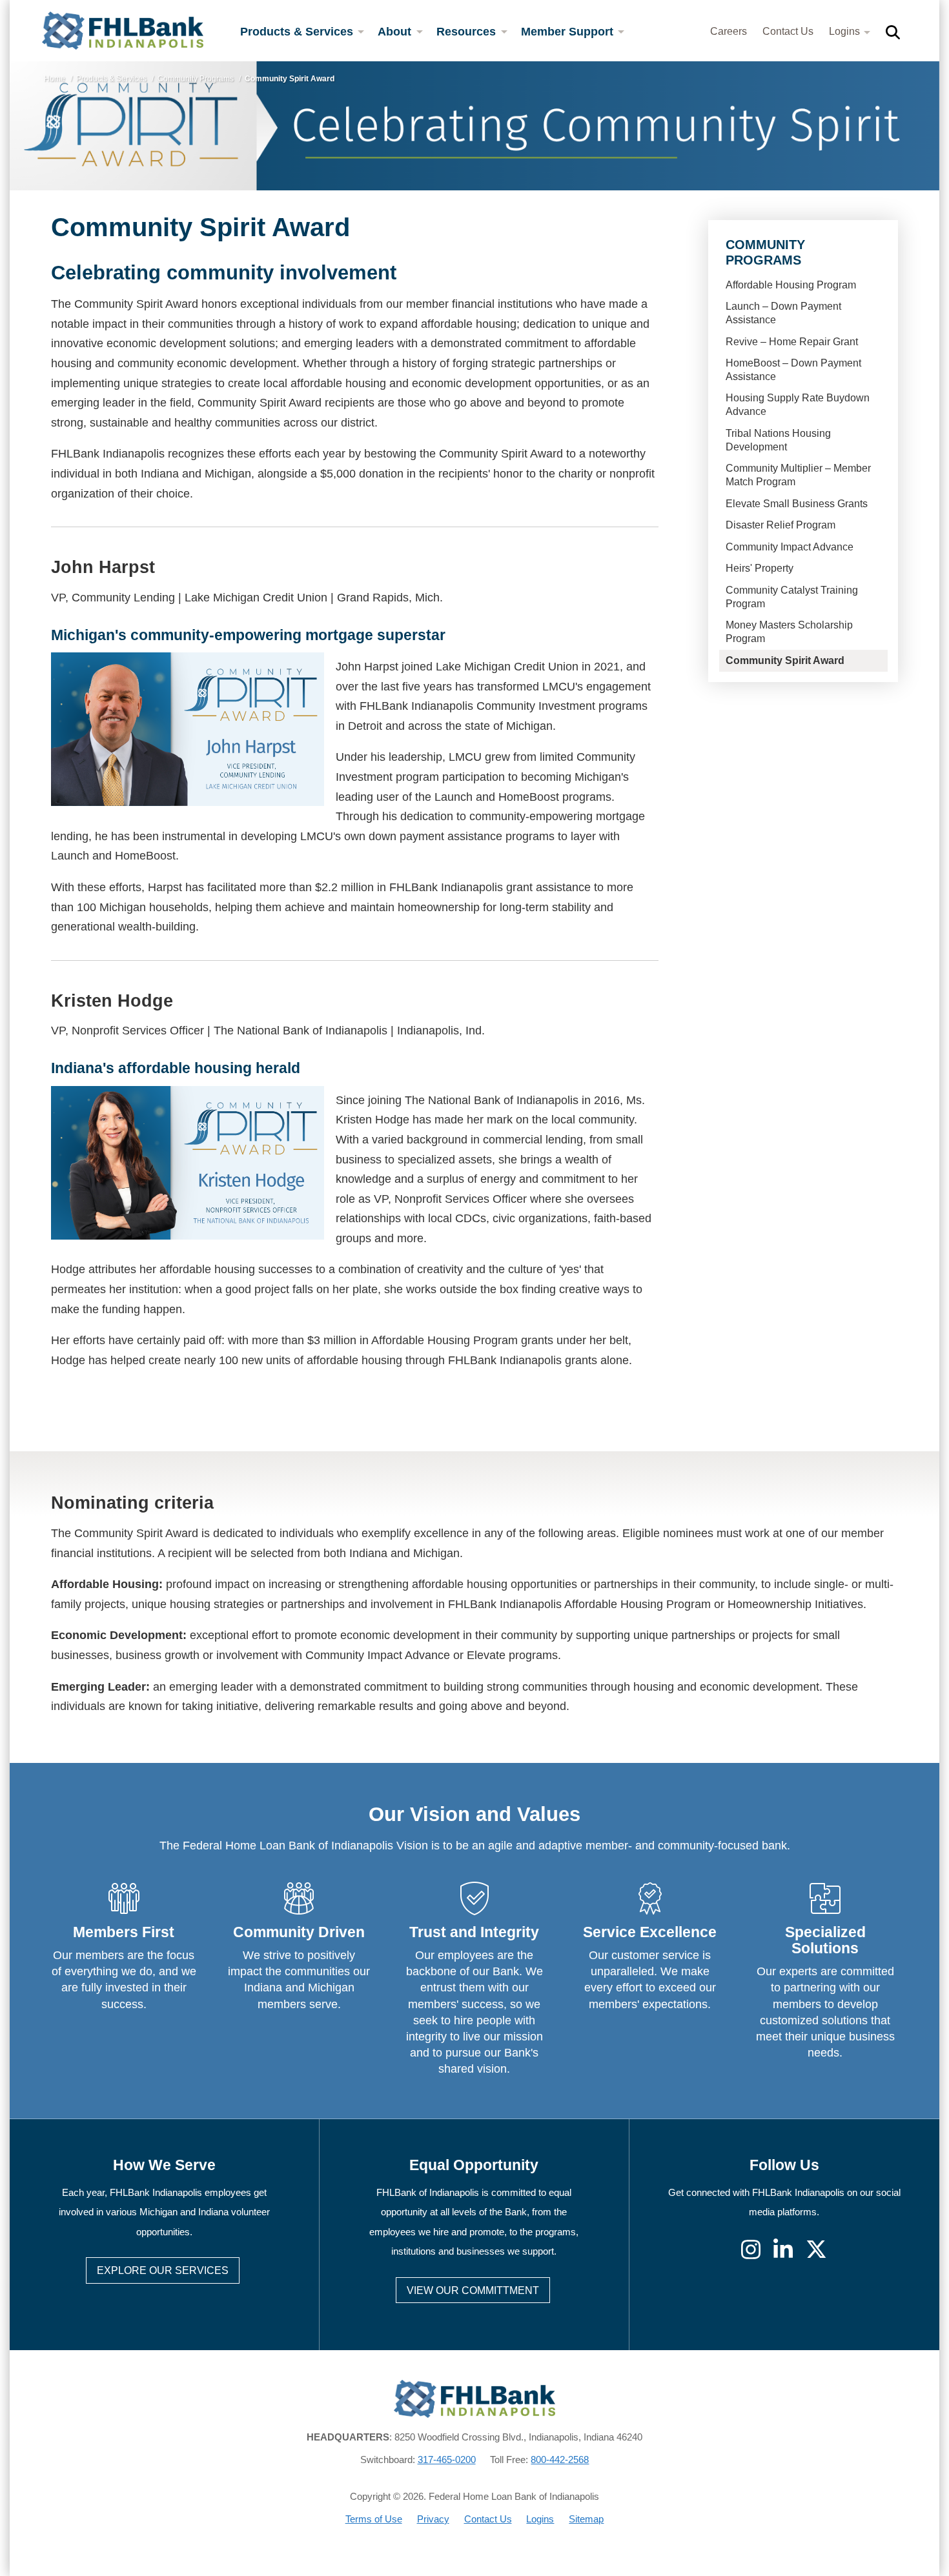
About (396, 32)
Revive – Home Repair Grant (792, 342)
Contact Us (788, 31)
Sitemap (586, 2519)
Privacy (433, 2519)
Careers (729, 31)
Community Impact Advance (790, 547)
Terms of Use (374, 2519)
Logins (846, 31)
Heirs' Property (760, 568)
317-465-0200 (447, 2460)
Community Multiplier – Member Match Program (798, 475)
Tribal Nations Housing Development (778, 440)
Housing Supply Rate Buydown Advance (798, 405)
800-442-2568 (560, 2460)
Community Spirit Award (785, 660)
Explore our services (163, 2270)
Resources (468, 32)
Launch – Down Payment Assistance (783, 313)
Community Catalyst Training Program (792, 597)
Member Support (569, 32)
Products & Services (298, 32)
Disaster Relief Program (781, 525)
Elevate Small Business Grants (797, 504)
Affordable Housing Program (791, 285)
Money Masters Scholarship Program (789, 632)
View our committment (473, 2290)
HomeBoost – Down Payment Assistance (793, 370)
